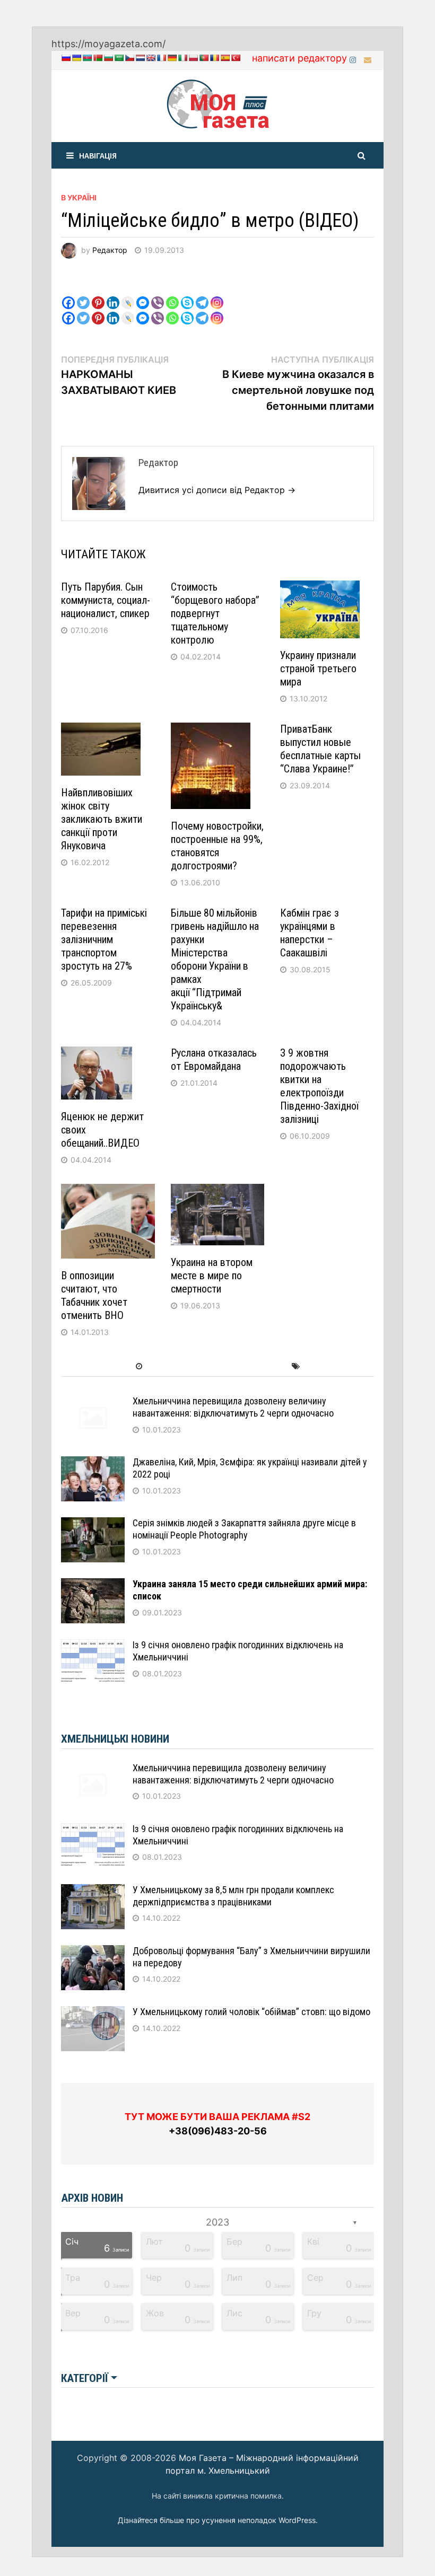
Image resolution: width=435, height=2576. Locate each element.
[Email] (368, 59)
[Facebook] (68, 294)
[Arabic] (119, 58)
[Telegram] (202, 294)
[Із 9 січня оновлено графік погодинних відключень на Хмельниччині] (93, 1646)
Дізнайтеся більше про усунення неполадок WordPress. (218, 2520)
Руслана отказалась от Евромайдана (214, 1060)
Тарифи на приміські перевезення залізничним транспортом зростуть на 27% (104, 939)
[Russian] (66, 58)
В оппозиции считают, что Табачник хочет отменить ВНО (94, 1295)
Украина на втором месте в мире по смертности (212, 1276)
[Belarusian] (98, 58)
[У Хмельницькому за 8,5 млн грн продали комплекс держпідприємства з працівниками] (93, 1891)
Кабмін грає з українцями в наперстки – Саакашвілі (310, 933)
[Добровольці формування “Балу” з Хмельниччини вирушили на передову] (93, 1952)
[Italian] (182, 58)
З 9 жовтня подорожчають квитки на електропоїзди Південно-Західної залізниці (319, 1086)
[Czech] (129, 58)
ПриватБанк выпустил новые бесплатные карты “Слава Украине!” (320, 749)
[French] (161, 58)
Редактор (110, 250)
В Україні (79, 197)
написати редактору (299, 58)
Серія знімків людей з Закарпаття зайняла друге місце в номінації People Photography (244, 1529)
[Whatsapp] (172, 294)
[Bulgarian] (108, 58)
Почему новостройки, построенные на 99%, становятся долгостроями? (217, 846)
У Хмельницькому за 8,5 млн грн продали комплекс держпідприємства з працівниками (233, 1896)
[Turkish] (236, 58)
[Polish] (193, 58)
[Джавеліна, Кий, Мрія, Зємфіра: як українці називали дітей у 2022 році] (93, 1463)
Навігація (98, 155)
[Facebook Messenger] (143, 294)
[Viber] (158, 294)
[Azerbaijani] (87, 58)
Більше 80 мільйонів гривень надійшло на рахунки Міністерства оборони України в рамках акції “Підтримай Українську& (216, 959)
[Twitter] (83, 294)
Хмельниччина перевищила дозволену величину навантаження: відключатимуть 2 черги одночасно (233, 1407)
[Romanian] (214, 58)
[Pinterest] (98, 294)
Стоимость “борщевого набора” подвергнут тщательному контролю (215, 613)
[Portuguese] (204, 58)
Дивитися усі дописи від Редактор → (217, 490)
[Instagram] (354, 59)
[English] (151, 58)
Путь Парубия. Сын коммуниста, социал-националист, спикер (106, 600)
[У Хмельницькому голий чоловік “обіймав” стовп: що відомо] (93, 2013)
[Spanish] (225, 58)
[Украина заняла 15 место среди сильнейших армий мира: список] (93, 1585)
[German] (172, 58)
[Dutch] (140, 58)
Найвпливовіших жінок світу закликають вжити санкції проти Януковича (102, 819)
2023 (217, 2222)
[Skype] (187, 294)
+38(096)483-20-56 (218, 2131)
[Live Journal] (128, 294)
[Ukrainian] (76, 58)
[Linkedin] (113, 294)
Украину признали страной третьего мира (318, 669)
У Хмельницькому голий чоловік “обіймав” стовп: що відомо (251, 2012)
